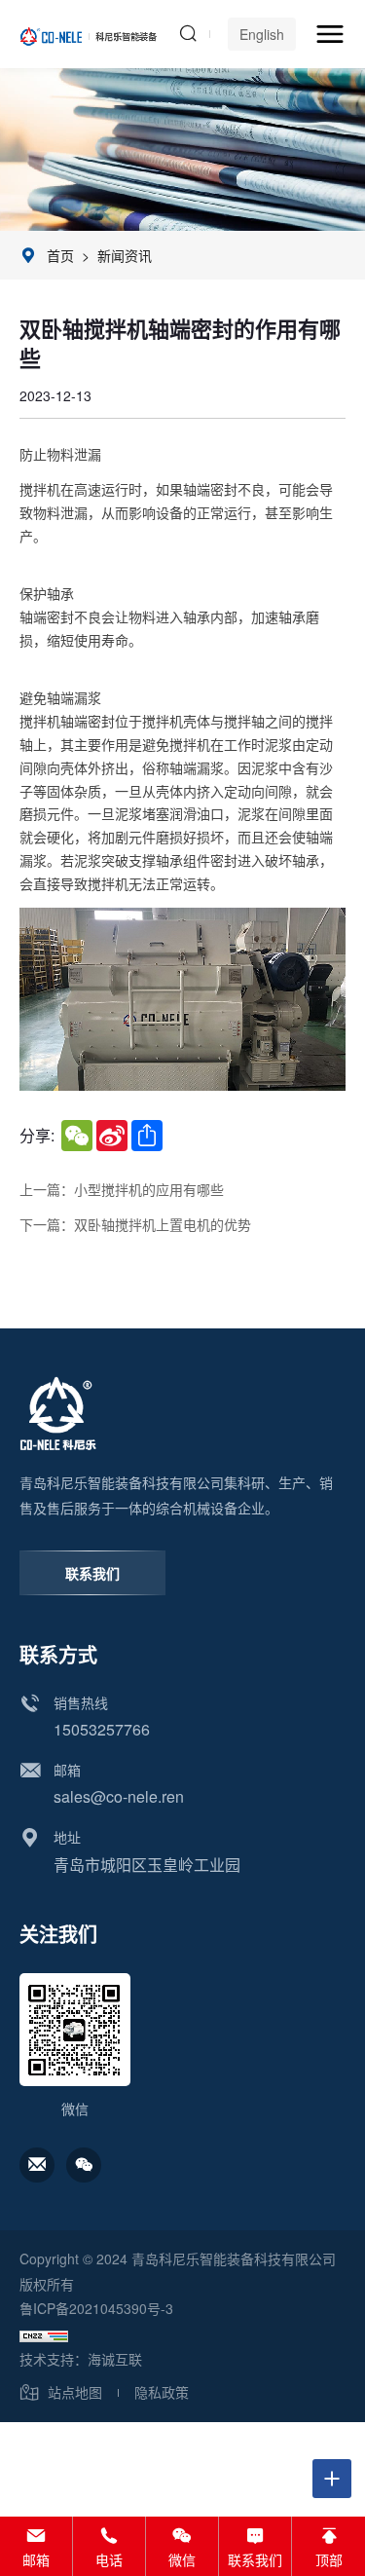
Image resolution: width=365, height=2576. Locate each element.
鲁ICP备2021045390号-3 (96, 2308)
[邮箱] (37, 2165)
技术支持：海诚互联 (81, 2359)
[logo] (89, 34)
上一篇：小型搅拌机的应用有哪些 (122, 1190)
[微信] (84, 2165)
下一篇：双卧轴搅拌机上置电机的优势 (135, 1225)
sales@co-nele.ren (119, 1796)
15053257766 (102, 1729)
